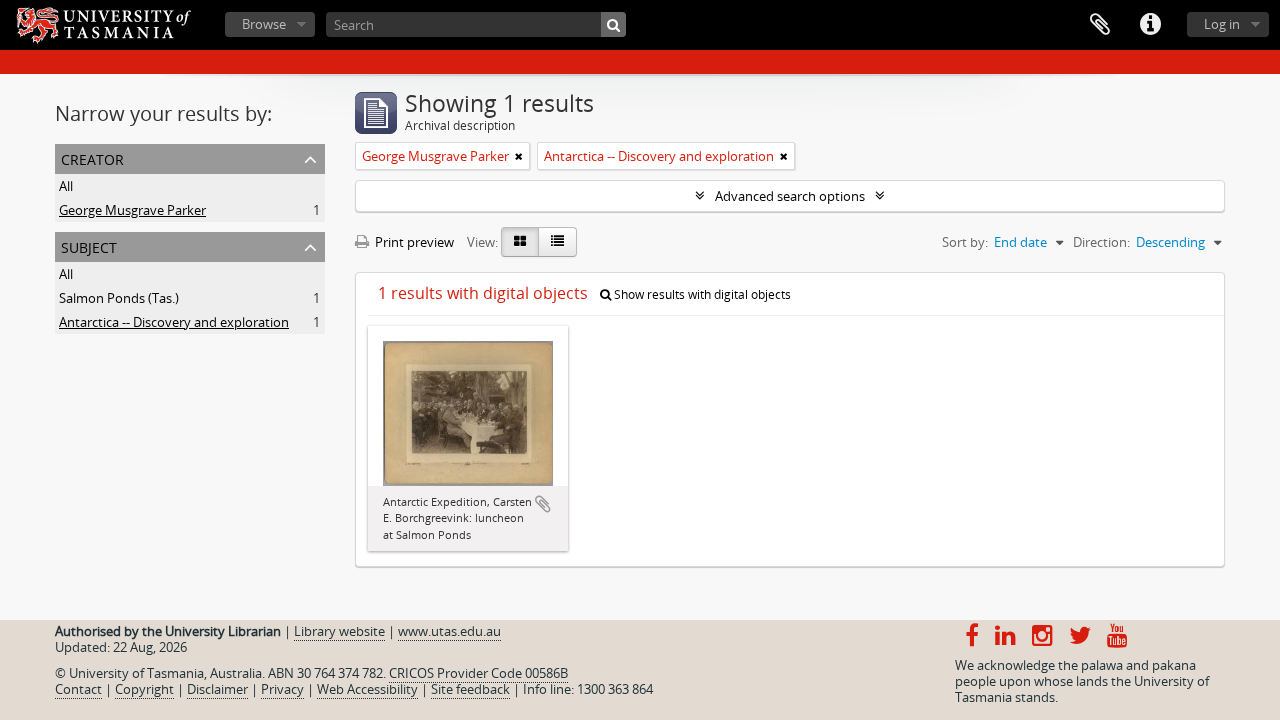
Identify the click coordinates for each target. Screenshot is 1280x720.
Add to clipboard (543, 504)
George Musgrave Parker (132, 210)
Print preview (413, 242)
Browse (264, 24)
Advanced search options (790, 196)
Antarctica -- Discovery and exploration (174, 322)
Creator (92, 157)
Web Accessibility (367, 689)
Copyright (144, 689)
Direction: (1101, 242)
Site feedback (470, 689)
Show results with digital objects (701, 294)
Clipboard (1100, 25)
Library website (339, 631)
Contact (78, 689)
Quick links (1150, 25)
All (66, 186)
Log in (1222, 24)
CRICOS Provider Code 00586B (478, 673)
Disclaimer (217, 689)
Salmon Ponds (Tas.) (119, 298)
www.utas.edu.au (449, 631)
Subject (89, 245)
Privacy (282, 689)
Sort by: (965, 242)
